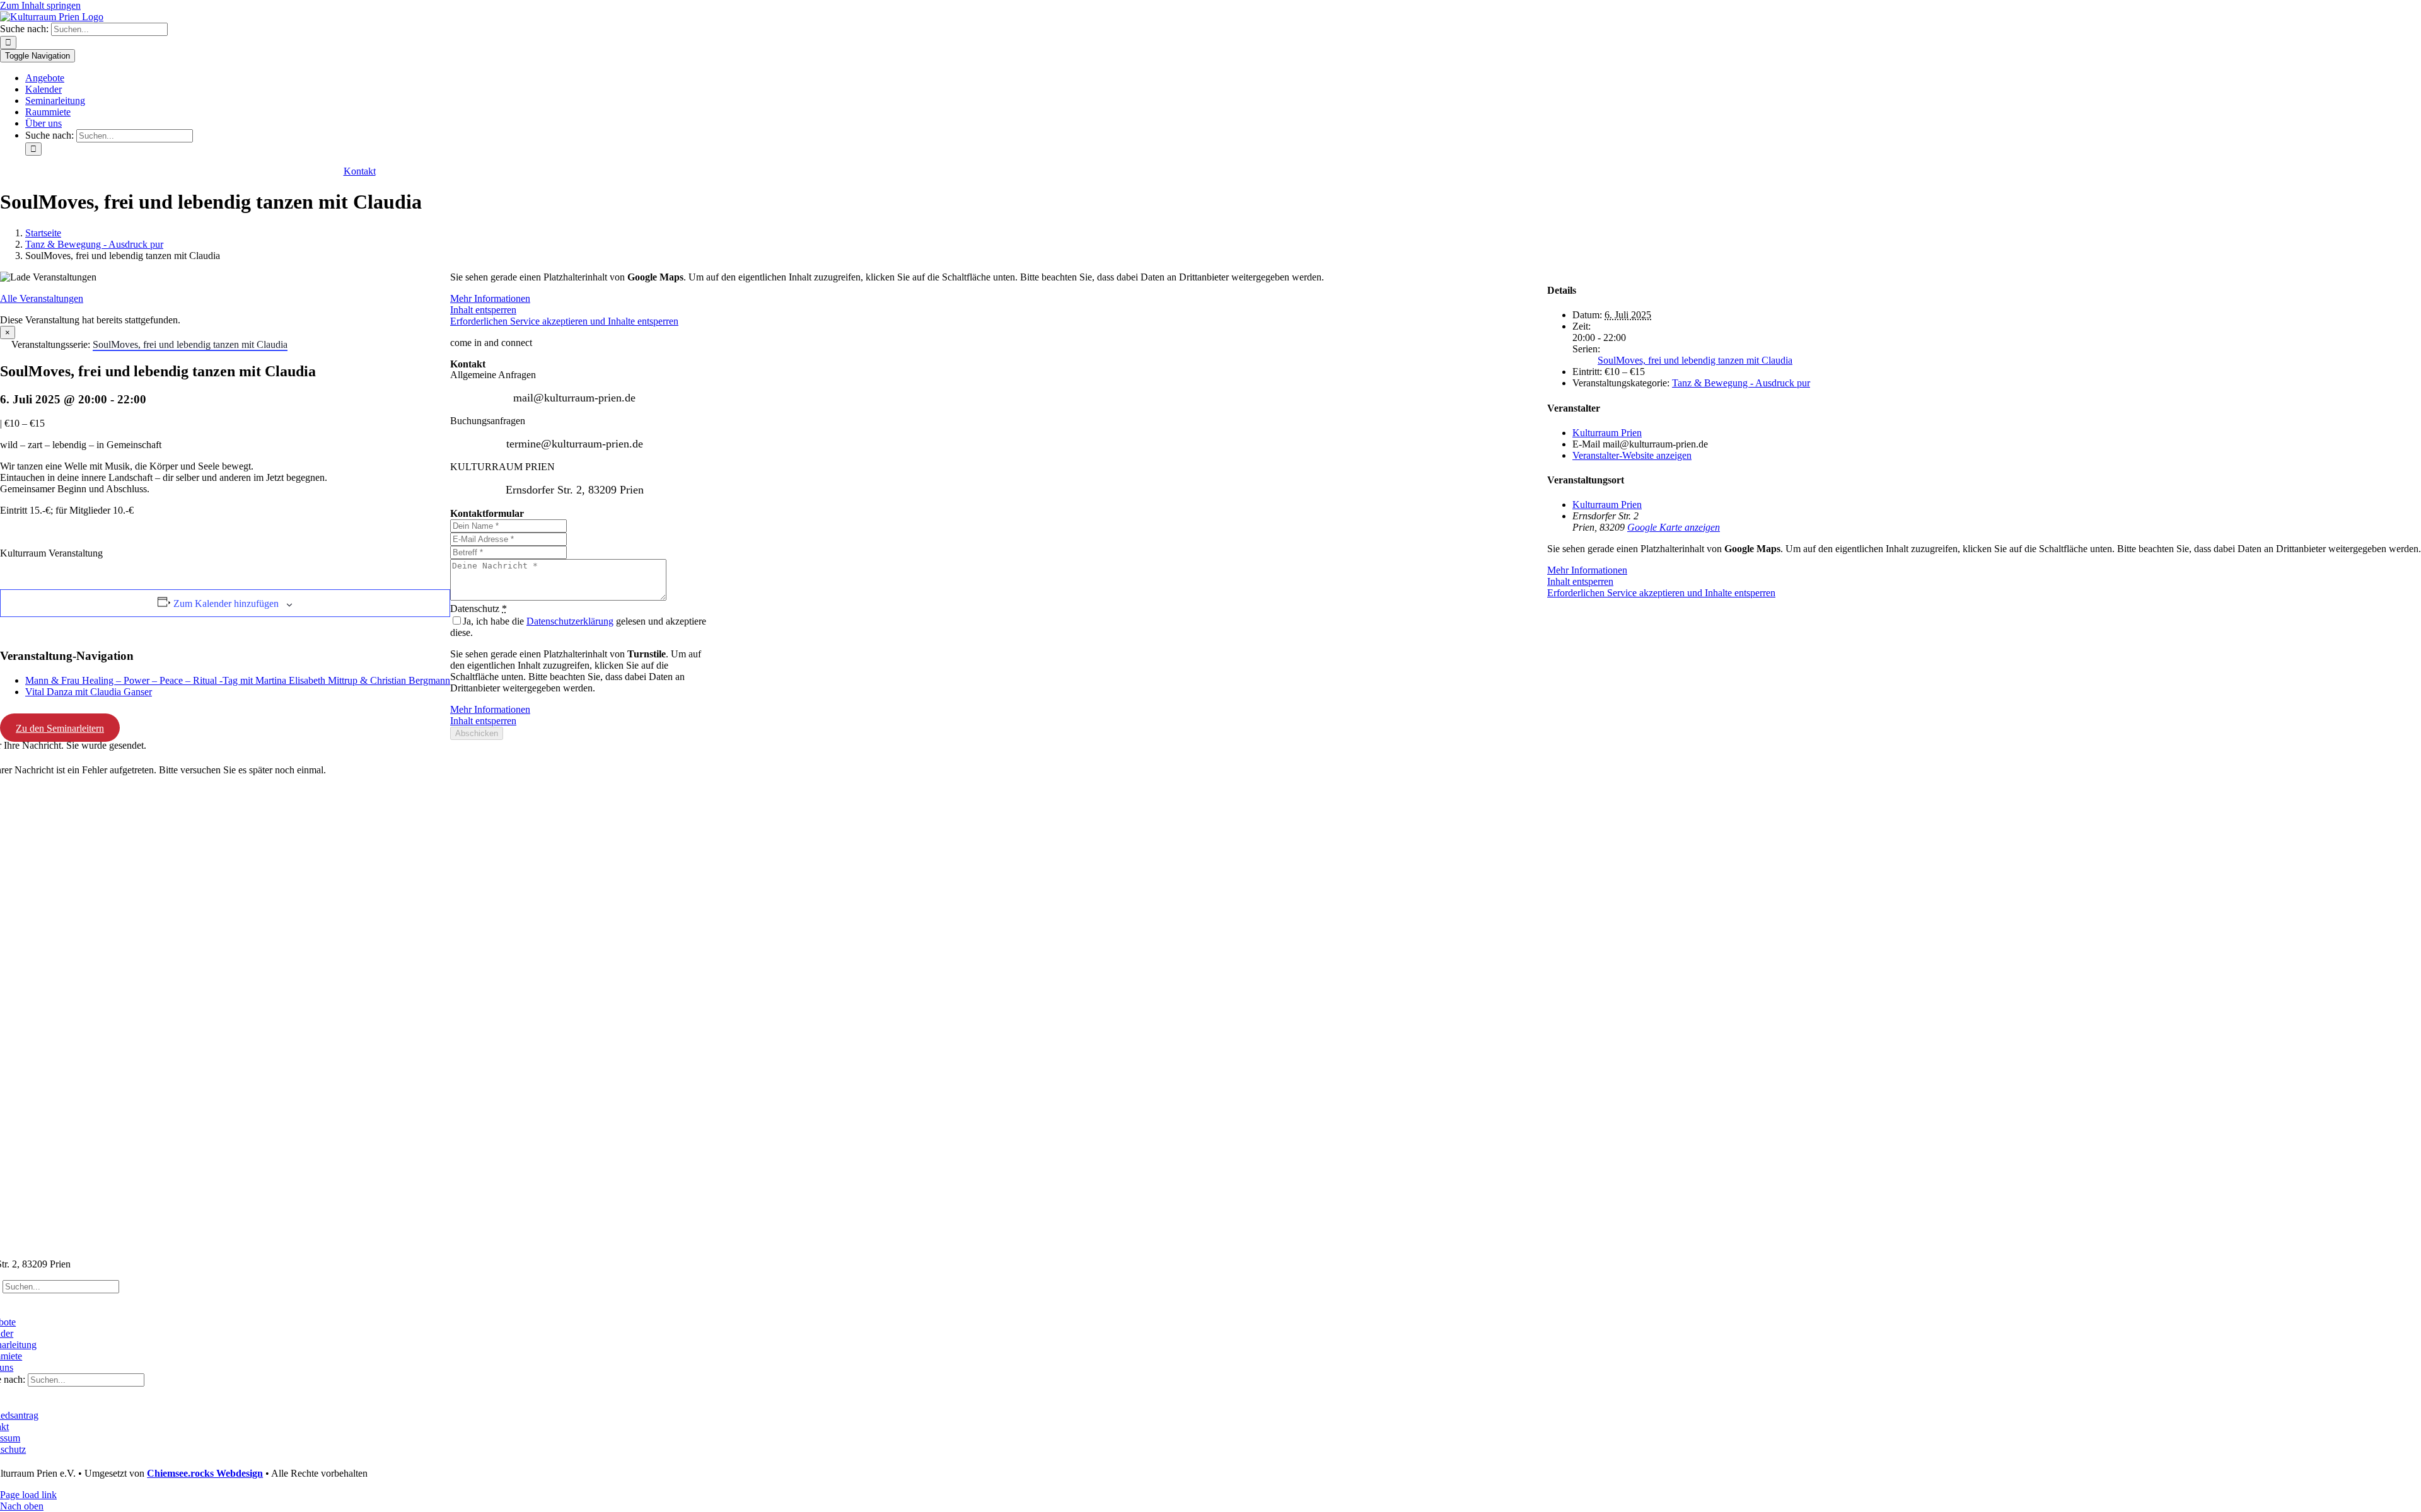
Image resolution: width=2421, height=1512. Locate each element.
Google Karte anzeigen (1674, 527)
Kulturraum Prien (1607, 433)
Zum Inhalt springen (40, 5)
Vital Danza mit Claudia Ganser (89, 692)
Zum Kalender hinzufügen (226, 603)
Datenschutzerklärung (570, 621)
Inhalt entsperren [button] (1580, 581)
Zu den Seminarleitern (60, 728)
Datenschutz (479, 609)
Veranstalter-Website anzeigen (1632, 455)
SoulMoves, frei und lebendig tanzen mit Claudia (1695, 360)
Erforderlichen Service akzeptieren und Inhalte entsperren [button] (1661, 593)
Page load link (28, 1495)
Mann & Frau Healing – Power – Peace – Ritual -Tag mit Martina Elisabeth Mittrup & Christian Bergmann (238, 680)
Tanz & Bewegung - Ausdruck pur (1741, 383)
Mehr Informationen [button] (1587, 570)
